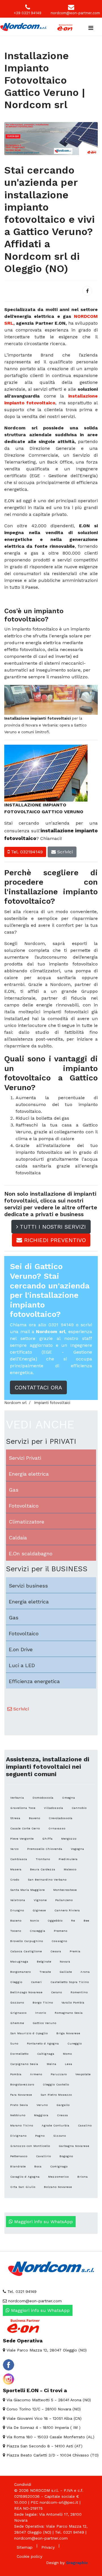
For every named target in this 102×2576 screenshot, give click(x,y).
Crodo (15, 1880)
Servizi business (28, 1586)
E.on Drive (21, 1649)
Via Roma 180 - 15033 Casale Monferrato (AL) (50, 2437)
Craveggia (38, 1931)
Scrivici (64, 852)
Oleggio (16, 1982)
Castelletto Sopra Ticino (70, 1982)
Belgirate (44, 1962)
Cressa (62, 2115)
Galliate (66, 1972)
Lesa (69, 2064)
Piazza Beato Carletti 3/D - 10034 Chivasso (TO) (52, 2455)
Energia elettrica (29, 1474)
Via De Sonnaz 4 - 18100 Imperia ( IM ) (43, 2427)
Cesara (56, 1951)
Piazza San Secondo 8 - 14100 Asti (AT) (44, 2446)
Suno (14, 2043)
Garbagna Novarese (74, 2146)
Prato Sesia (19, 2105)
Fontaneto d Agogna (43, 2043)
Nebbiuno (18, 2115)
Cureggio (75, 2043)
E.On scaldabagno (31, 1553)
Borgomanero (21, 1972)
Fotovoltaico (24, 1506)
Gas (14, 1490)
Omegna (69, 1798)
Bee (86, 1921)
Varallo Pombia (73, 2002)
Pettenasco (19, 2156)
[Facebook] (87, 291)
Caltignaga (46, 2054)
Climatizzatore (26, 1522)
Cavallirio (43, 2156)
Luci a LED (22, 1665)
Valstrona (18, 1900)
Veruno (42, 2105)
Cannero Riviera (67, 1910)
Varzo (14, 1849)
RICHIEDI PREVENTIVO (54, 1240)
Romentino (79, 1992)
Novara (65, 1962)
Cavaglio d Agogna (25, 2177)
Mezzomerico (59, 2177)
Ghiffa (47, 1839)
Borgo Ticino (43, 2002)
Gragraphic (77, 2563)
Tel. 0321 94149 (21, 2291)
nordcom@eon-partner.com (75, 13)
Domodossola (43, 1798)
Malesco (70, 1869)
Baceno (16, 1921)
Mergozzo (69, 1839)
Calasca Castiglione (26, 1951)
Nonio (35, 1921)
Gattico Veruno (44, 2023)
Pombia (16, 2074)
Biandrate (18, 2166)
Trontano (43, 1859)
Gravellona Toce (23, 1808)
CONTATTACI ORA (38, 1387)
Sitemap (25, 2547)
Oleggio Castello (56, 2084)
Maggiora (41, 2115)
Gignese (39, 1910)
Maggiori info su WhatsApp (43, 2222)
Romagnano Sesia (69, 2013)
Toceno (16, 1931)
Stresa (15, 1818)
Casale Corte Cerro (25, 1828)
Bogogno (66, 2156)
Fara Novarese (21, 2095)
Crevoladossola (61, 1818)
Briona (83, 2177)
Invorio (41, 2013)
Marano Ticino (22, 2125)
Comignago (59, 2166)
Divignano (18, 2136)
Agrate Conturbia (56, 2125)
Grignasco (18, 2013)
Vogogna (77, 1849)
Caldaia (18, 1538)
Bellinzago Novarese (26, 1992)
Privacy (48, 2547)
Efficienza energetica (34, 1681)
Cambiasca (19, 1859)
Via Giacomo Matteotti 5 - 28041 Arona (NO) (48, 2400)
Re (73, 1921)
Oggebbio (55, 1921)
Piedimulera (68, 1859)
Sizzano (60, 2136)
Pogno (40, 2136)
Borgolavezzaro (22, 2084)
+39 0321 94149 (28, 13)
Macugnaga (19, 1962)
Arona (85, 1972)
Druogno (17, 1910)
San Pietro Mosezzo (56, 2095)
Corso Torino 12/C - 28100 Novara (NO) (43, 2409)
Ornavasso (57, 1828)
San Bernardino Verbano (47, 1880)
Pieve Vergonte (22, 1839)
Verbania (17, 1798)
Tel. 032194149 (26, 852)
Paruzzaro (59, 2074)
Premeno (61, 1931)
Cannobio (79, 1808)
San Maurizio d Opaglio (29, 2033)
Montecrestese (65, 1890)
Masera (16, 1869)
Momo (67, 2054)
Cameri (36, 1982)
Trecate (45, 1972)
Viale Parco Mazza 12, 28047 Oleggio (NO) (46, 2350)
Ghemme (17, 2023)
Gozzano (17, 2002)
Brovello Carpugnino (27, 1941)
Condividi (23, 2484)
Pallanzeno (64, 1900)
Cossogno (59, 1941)
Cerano (57, 1992)
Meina (52, 2064)
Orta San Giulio (23, 2187)
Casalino (85, 2125)
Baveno (35, 1818)
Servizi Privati (25, 1458)
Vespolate (83, 2074)
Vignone (40, 1900)
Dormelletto (19, 2054)
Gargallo (63, 2105)
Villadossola (54, 1808)
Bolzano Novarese (58, 2187)
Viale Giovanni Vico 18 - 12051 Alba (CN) (43, 2418)
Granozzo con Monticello (30, 2146)
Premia (75, 1951)
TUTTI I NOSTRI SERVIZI (52, 1227)
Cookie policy (29, 2556)
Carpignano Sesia (24, 2064)
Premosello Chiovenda (45, 1849)
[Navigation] (91, 28)
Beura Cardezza (43, 1869)
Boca (38, 2166)
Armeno (36, 2074)
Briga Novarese (68, 2033)
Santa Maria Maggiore (27, 1890)
